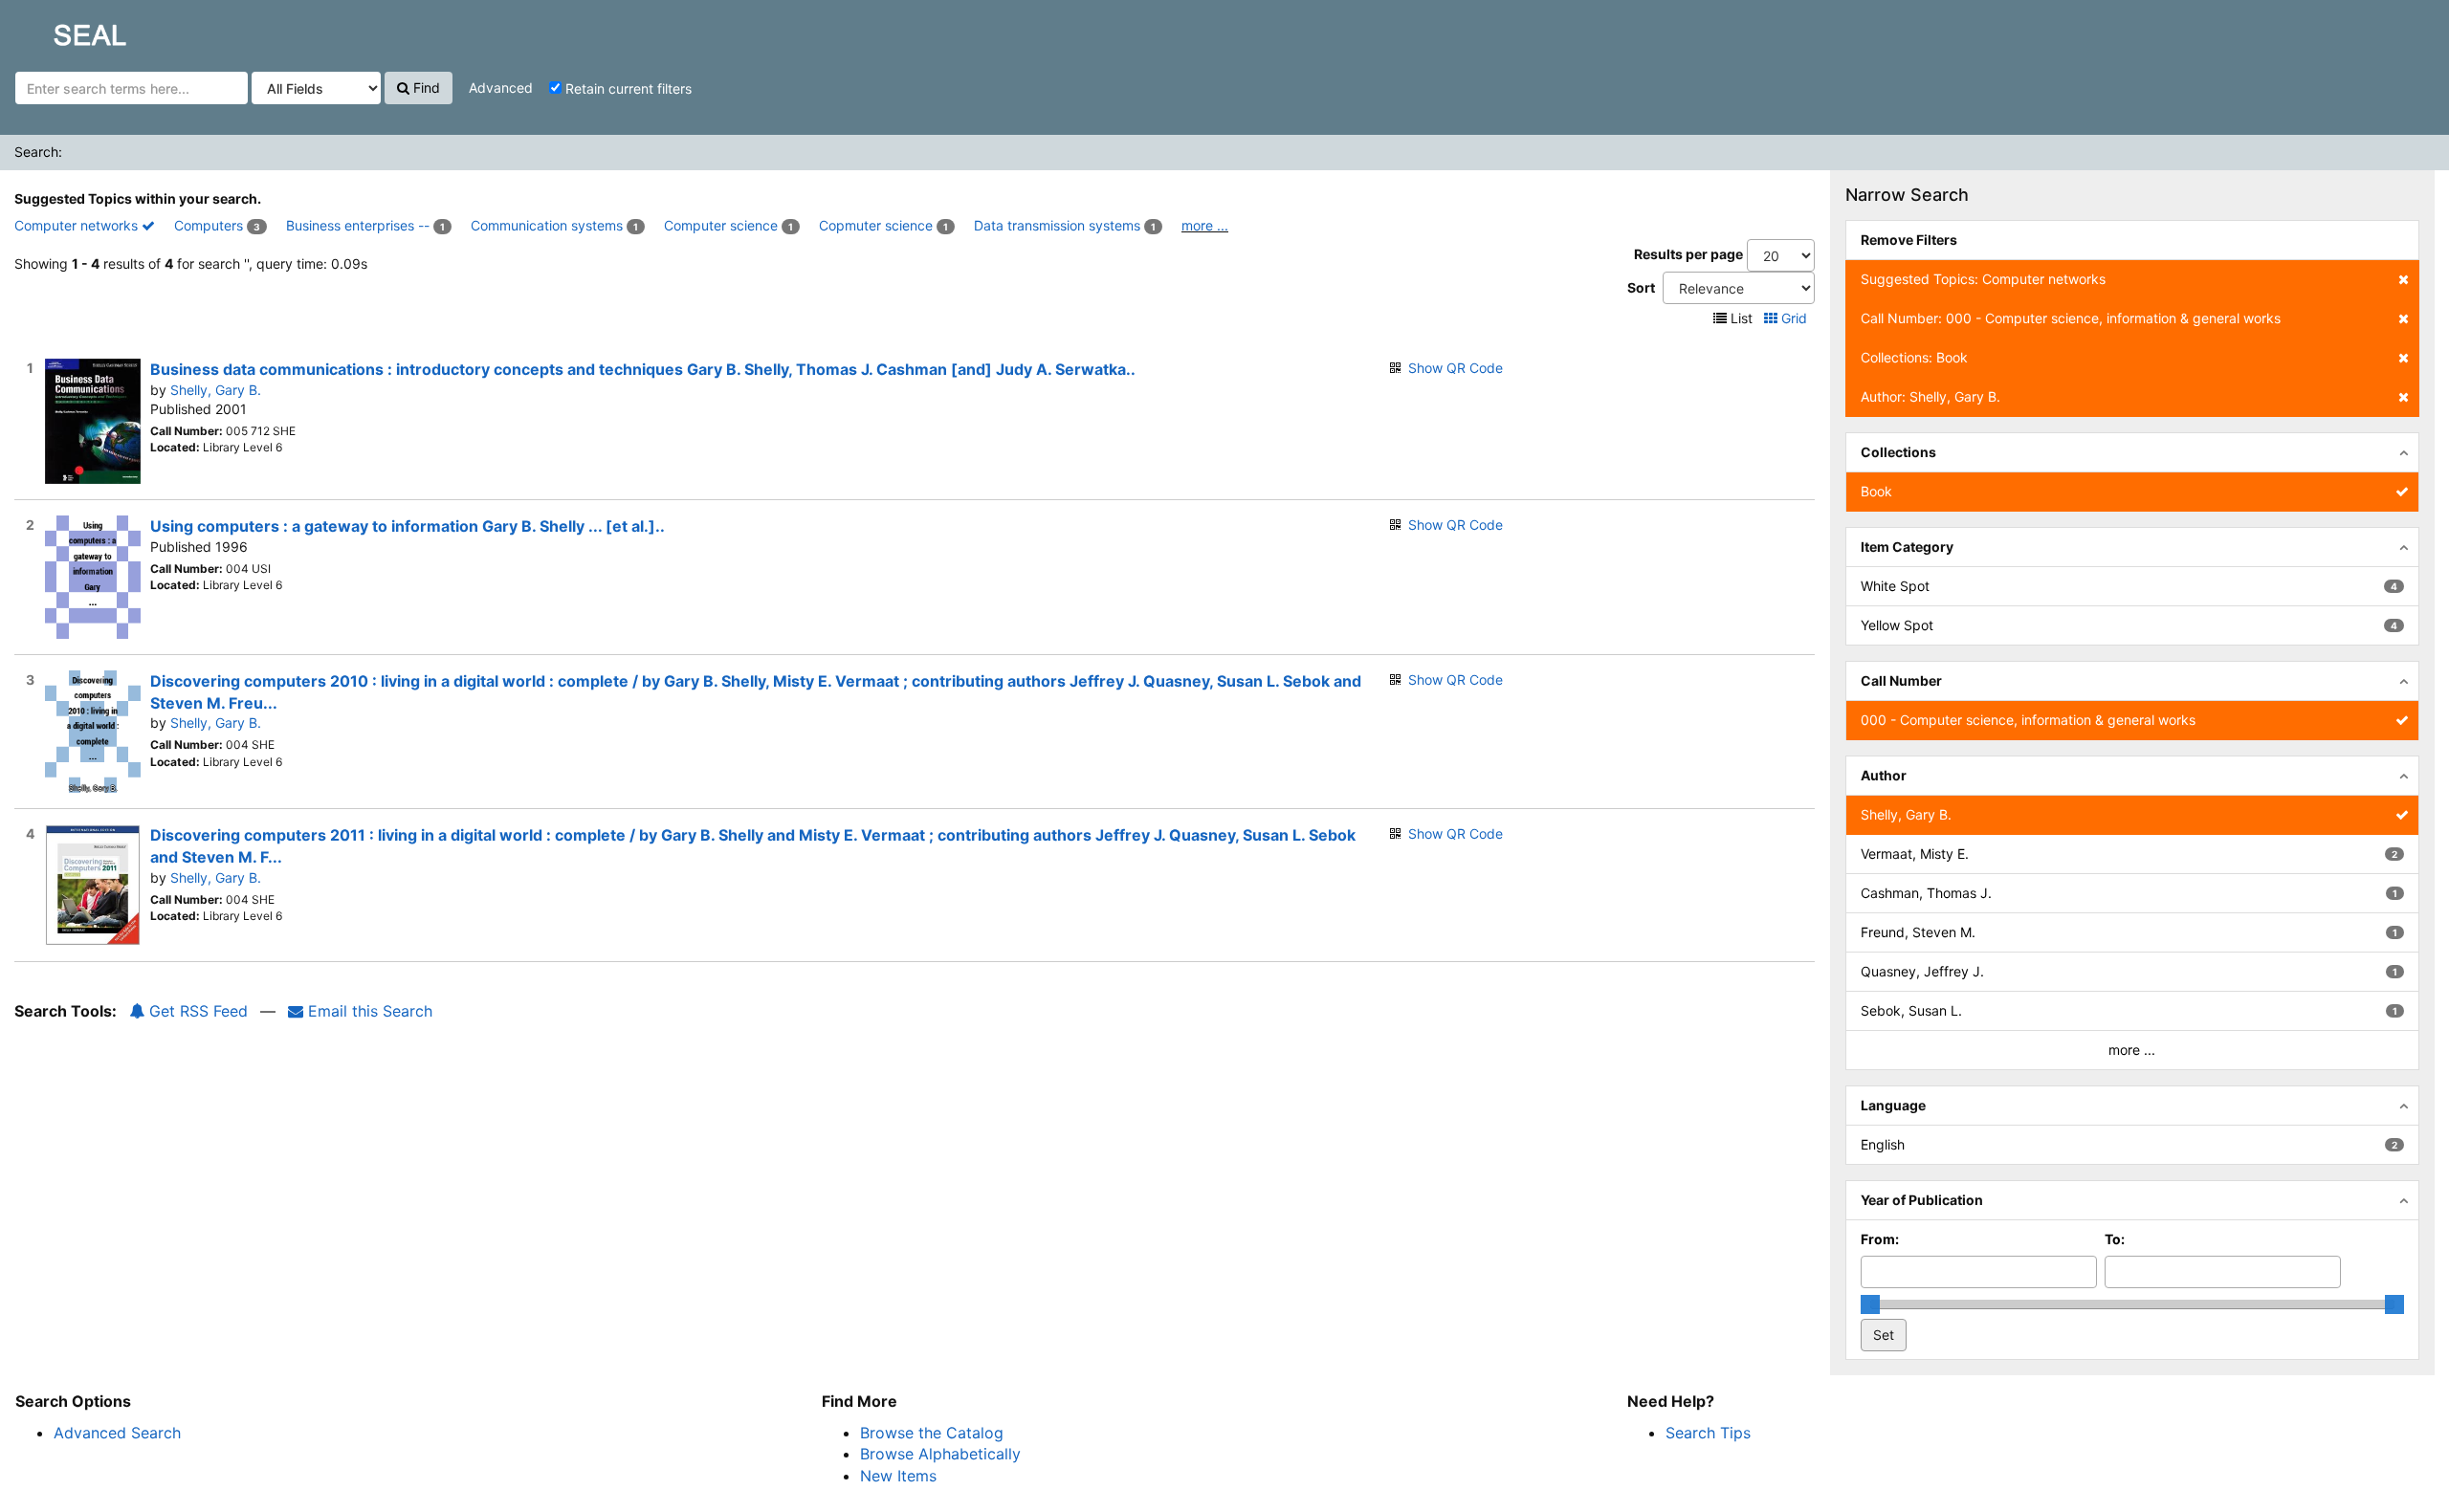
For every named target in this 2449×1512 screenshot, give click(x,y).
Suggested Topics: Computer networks (1983, 279)
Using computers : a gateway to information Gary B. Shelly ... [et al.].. (408, 526)
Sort (1641, 287)
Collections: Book (1914, 357)
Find (425, 88)
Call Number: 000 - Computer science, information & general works (2071, 318)
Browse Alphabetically (940, 1454)
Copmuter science (876, 225)
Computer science (721, 225)
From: (1880, 1239)
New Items (898, 1476)
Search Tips (1708, 1433)
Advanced (501, 88)
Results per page (1688, 254)
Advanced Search (117, 1433)
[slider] (1870, 1304)
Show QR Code (1456, 368)
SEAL (54, 30)
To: (2115, 1239)
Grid (1794, 318)
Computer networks (78, 225)
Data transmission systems (1057, 225)
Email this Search (368, 1011)
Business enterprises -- (358, 225)
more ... (1205, 225)
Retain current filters (627, 88)
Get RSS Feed (196, 1011)
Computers (209, 225)
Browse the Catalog (932, 1433)
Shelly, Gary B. (216, 390)
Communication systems (547, 225)
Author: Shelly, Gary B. (1931, 396)
